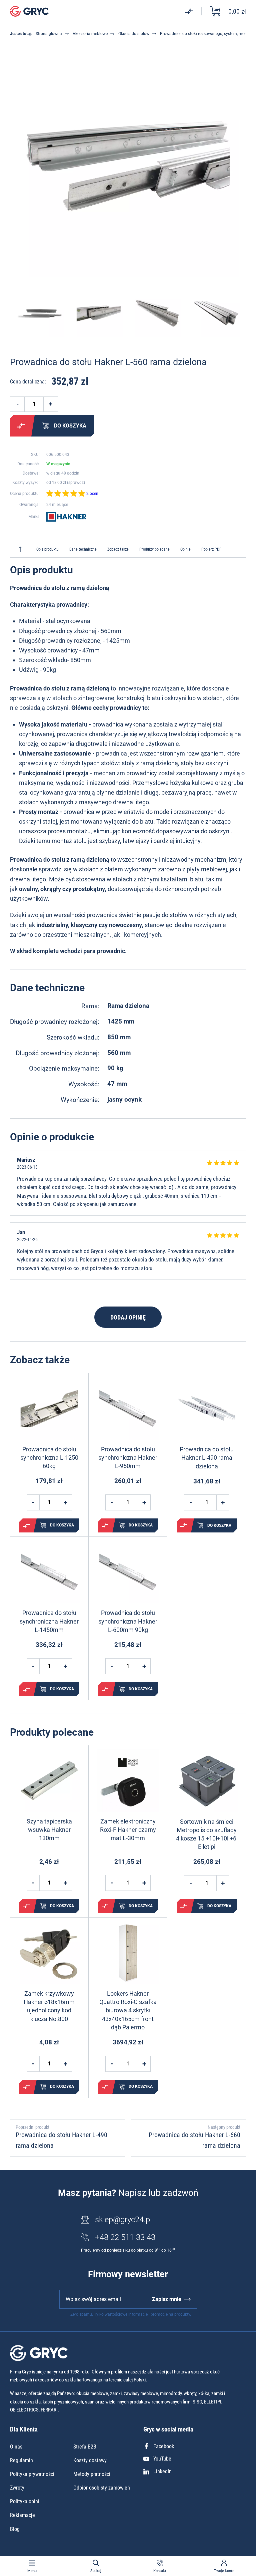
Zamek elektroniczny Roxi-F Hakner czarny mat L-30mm (128, 1830)
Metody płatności (92, 2474)
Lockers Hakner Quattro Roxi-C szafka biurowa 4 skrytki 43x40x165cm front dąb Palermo (128, 2010)
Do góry (20, 549)
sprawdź (76, 483)
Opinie (185, 549)
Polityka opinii (25, 2501)
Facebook (164, 2446)
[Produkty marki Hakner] (66, 517)
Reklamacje (22, 2515)
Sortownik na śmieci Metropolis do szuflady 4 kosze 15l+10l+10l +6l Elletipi (207, 1834)
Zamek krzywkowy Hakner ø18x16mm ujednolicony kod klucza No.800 (49, 2006)
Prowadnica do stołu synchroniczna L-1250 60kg (49, 1458)
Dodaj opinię (128, 1317)
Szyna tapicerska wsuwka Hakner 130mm (49, 1830)
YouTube (162, 2459)
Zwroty (17, 2488)
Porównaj (21, 426)
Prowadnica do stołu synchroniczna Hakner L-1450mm (49, 1621)
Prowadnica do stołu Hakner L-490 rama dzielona (207, 1458)
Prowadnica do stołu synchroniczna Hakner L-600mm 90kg (128, 1621)
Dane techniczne (83, 549)
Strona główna (49, 34)
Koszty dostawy (90, 2460)
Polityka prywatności (32, 2474)
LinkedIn (162, 2471)
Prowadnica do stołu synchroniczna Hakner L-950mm (128, 1458)
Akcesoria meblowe (90, 34)
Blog (15, 2529)
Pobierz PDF (211, 549)
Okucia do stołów (134, 34)
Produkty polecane (154, 549)
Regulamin (21, 2460)
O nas (16, 2447)
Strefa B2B (85, 2447)
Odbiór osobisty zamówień (102, 2488)
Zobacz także (118, 549)
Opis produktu (47, 549)
